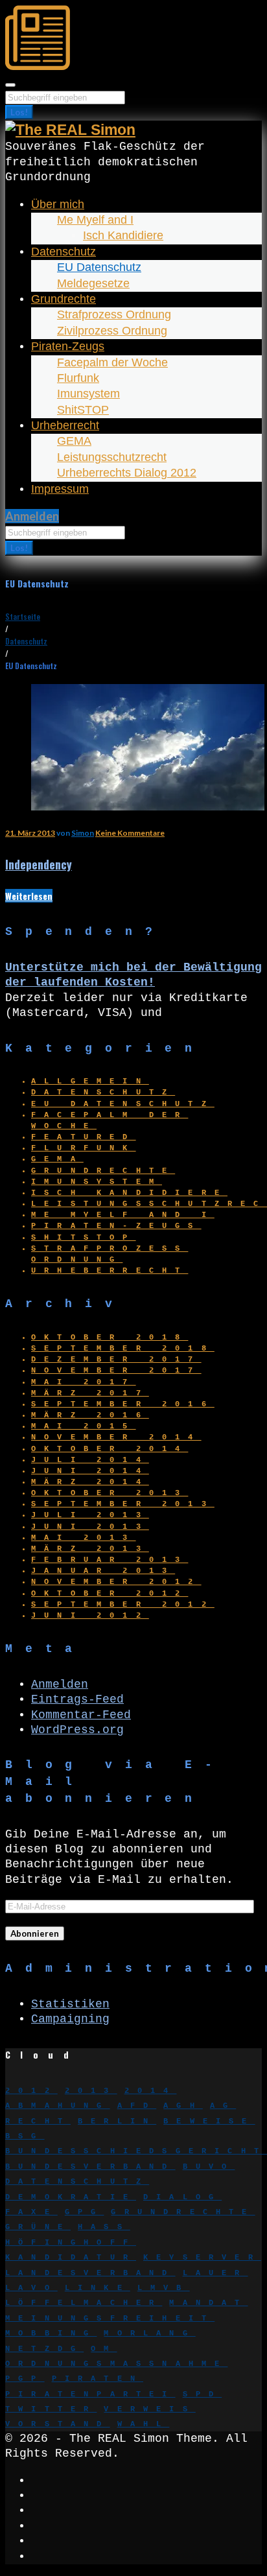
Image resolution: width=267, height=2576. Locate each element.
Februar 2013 (110, 1560)
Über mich (58, 204)
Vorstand (58, 2424)
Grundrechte (64, 299)
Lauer (215, 2273)
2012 (31, 2091)
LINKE (98, 2288)
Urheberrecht (65, 425)
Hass (104, 2227)
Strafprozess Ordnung (114, 314)
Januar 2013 (103, 1571)
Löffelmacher (84, 2303)
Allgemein (90, 1081)
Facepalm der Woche (112, 362)
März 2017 (90, 1393)
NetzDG (44, 2349)
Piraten (98, 2379)
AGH (183, 2106)
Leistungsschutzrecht (112, 457)
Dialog (182, 2197)
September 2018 (123, 1349)
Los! (19, 112)
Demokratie (71, 2197)
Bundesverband (90, 2167)
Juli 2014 (90, 1460)
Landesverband (90, 2273)
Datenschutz (64, 252)
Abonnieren (35, 1933)
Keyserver (202, 2258)
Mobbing (51, 2334)
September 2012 (123, 1605)
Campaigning (70, 2019)
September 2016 (123, 1404)
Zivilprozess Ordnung (112, 331)
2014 (151, 2091)
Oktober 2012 (110, 1594)
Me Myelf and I (95, 220)
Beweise (209, 2121)
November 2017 (116, 1371)
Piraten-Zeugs (68, 346)
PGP (25, 2379)
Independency (39, 864)
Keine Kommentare (130, 833)
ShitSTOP (83, 410)
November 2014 (116, 1437)
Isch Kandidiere (123, 235)
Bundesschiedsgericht (136, 2151)
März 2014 (90, 1482)
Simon (83, 833)
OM (104, 2349)
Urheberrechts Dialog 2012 (127, 473)
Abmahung (58, 2106)
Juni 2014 (90, 1471)
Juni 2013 (90, 1527)
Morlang (149, 2334)
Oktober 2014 (110, 1449)
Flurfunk (78, 378)
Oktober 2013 (110, 1493)
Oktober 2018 (110, 1338)
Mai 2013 (84, 1538)
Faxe (31, 2212)
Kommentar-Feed (81, 1715)
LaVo (31, 2288)
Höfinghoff (71, 2243)
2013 (91, 2091)
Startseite (23, 616)
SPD (203, 2394)
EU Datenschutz (99, 267)
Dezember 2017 (116, 1360)
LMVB (164, 2288)
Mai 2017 (84, 1382)
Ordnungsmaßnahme (116, 2364)
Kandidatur (71, 2258)
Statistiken (70, 2004)
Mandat (208, 2303)
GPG (85, 2212)
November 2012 (116, 1582)
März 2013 (90, 1549)
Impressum (60, 489)
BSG (25, 2136)
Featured (84, 1137)
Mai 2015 (84, 1426)
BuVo (209, 2167)
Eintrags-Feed (77, 1699)
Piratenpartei (90, 2394)
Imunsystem (88, 394)
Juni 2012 (90, 1616)
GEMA (74, 441)
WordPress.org (77, 1730)
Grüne (38, 2227)
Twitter (51, 2409)
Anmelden (32, 516)
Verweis (149, 2409)
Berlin (117, 2121)
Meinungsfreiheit (110, 2319)
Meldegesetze (93, 283)
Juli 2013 (90, 1515)
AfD (137, 2106)
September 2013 (123, 1504)
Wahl (144, 2424)
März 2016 (90, 1415)
